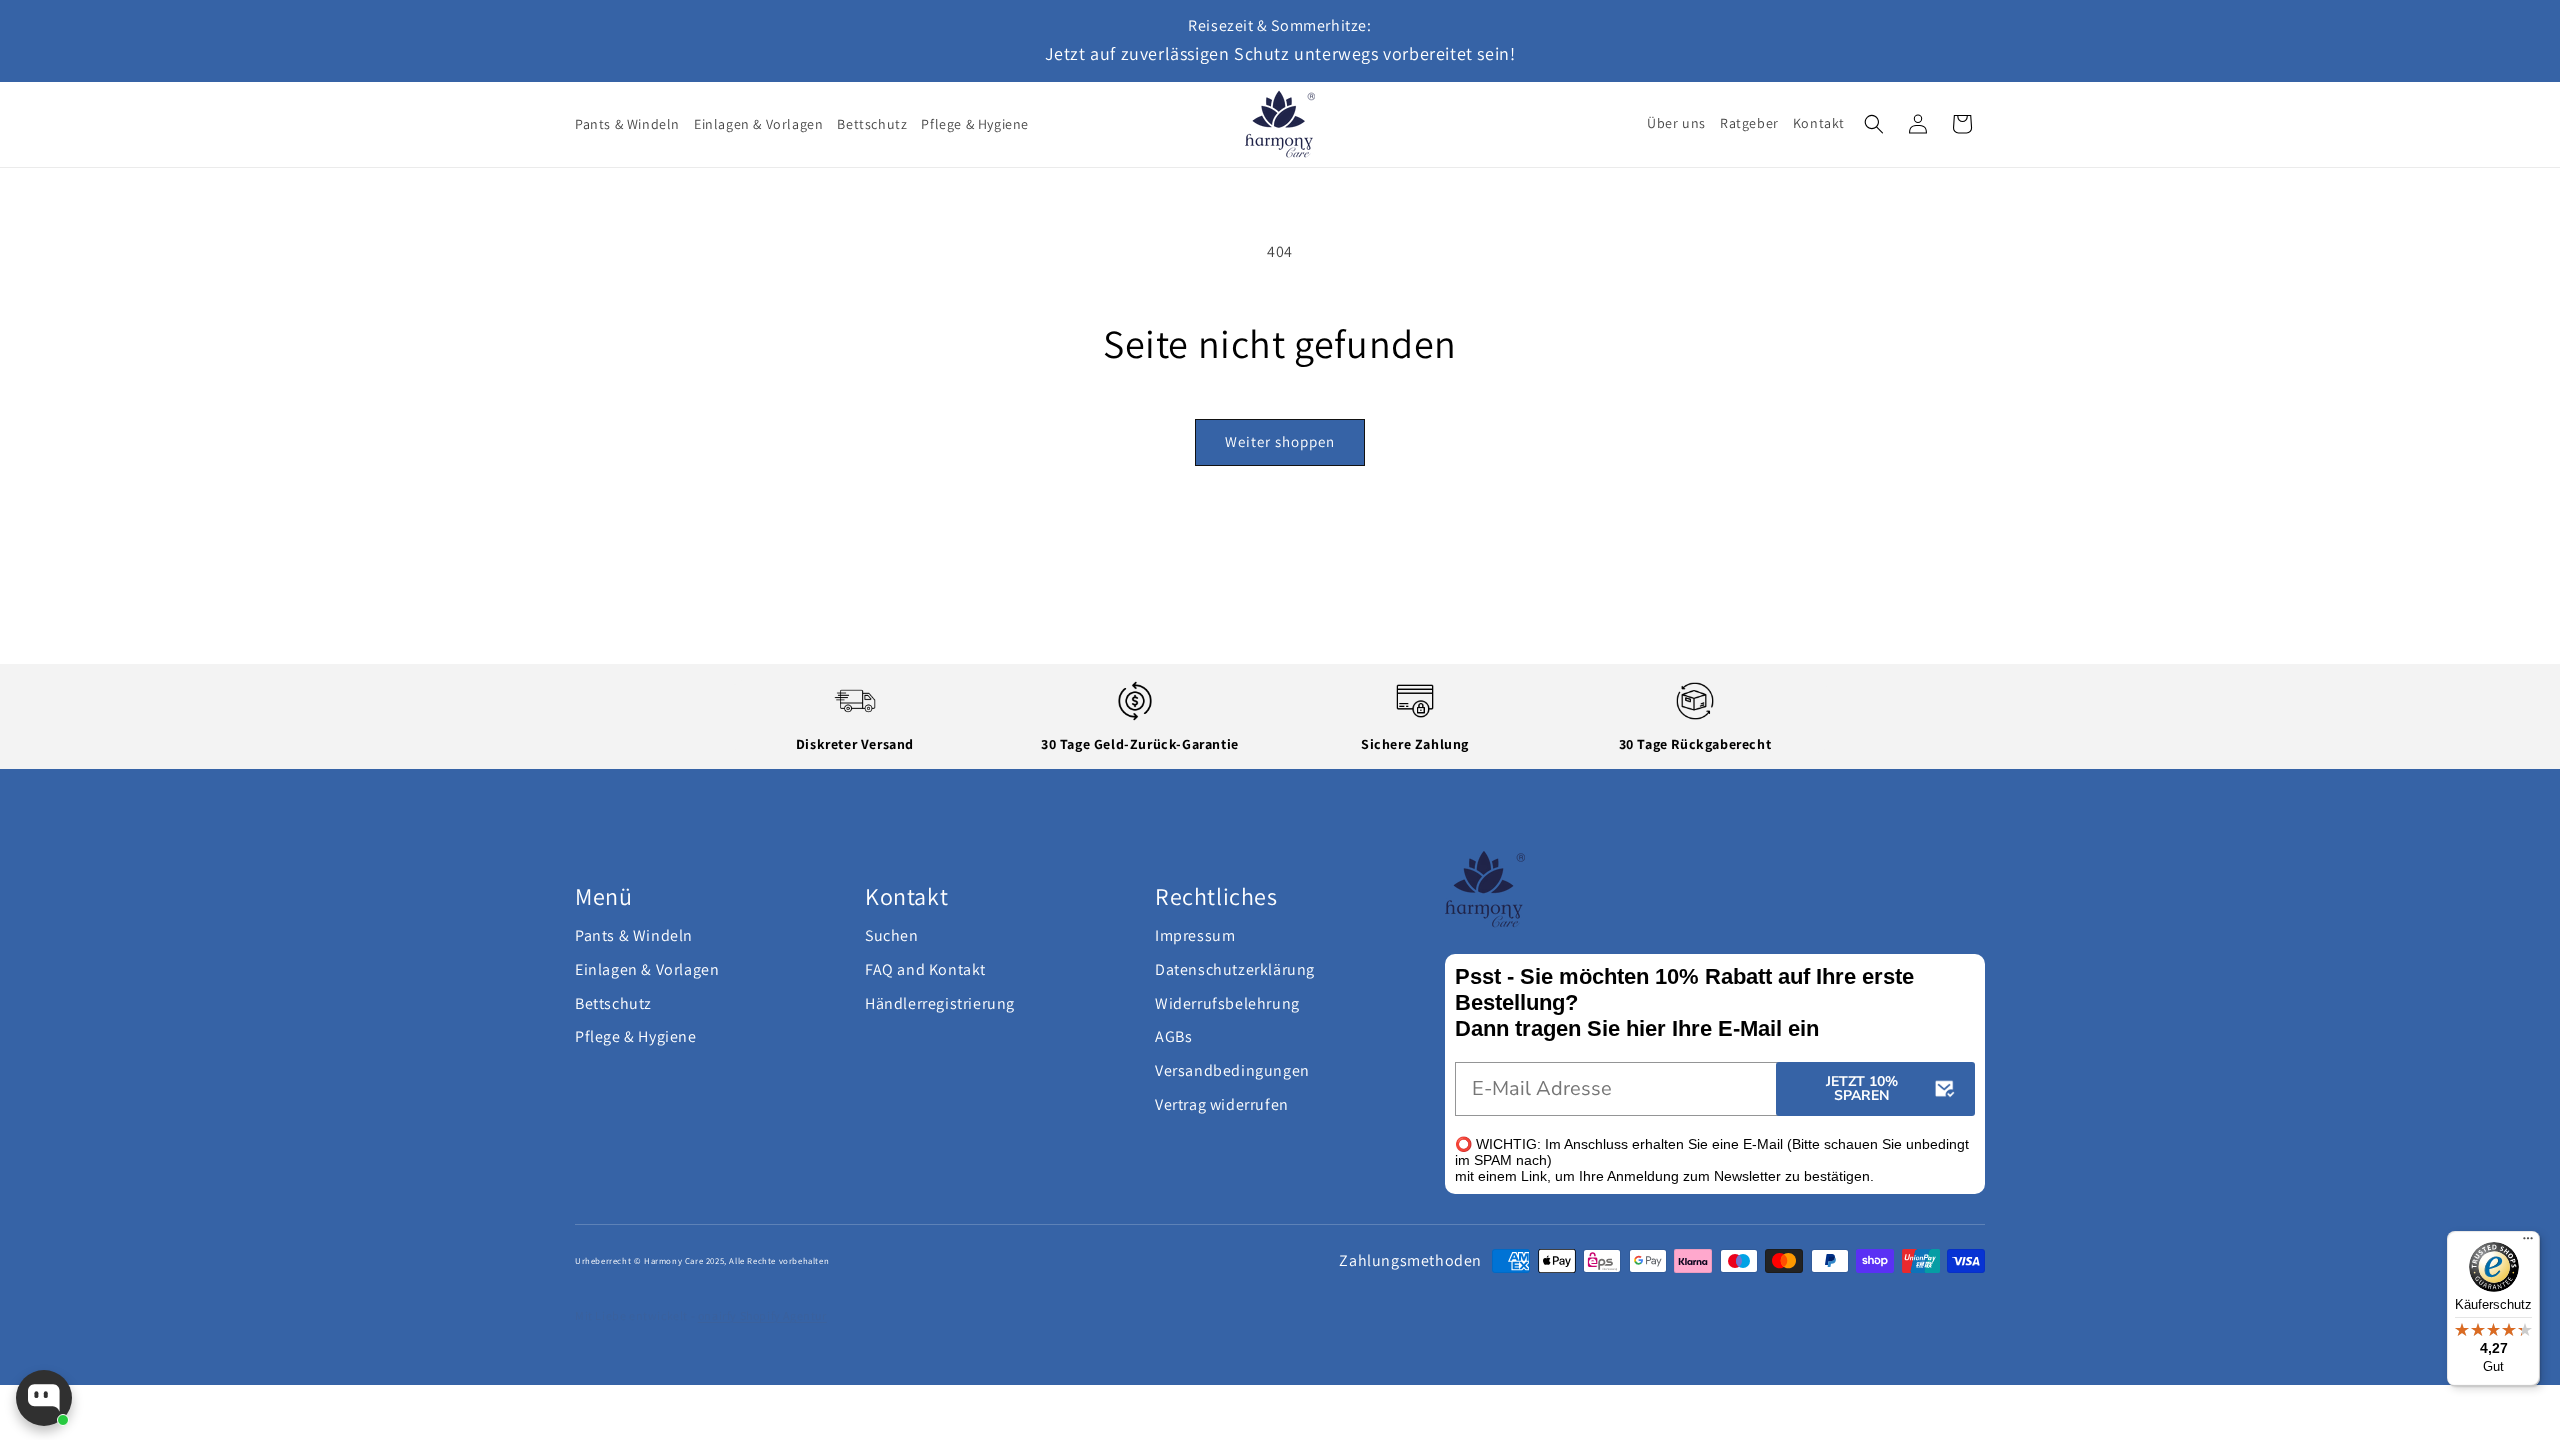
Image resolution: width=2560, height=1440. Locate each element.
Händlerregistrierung (940, 1003)
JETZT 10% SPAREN (1862, 1088)
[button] (1874, 124)
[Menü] (2528, 1243)
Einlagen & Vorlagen (647, 969)
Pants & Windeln (634, 935)
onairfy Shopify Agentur (762, 1315)
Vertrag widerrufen (1222, 1104)
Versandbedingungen (1232, 1070)
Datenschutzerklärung (1235, 969)
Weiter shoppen (1280, 441)
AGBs (1173, 1036)
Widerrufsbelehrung (1227, 1003)
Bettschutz (613, 1003)
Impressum (1195, 935)
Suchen (892, 935)
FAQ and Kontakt (925, 969)
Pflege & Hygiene (636, 1036)
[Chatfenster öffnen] (44, 1398)
